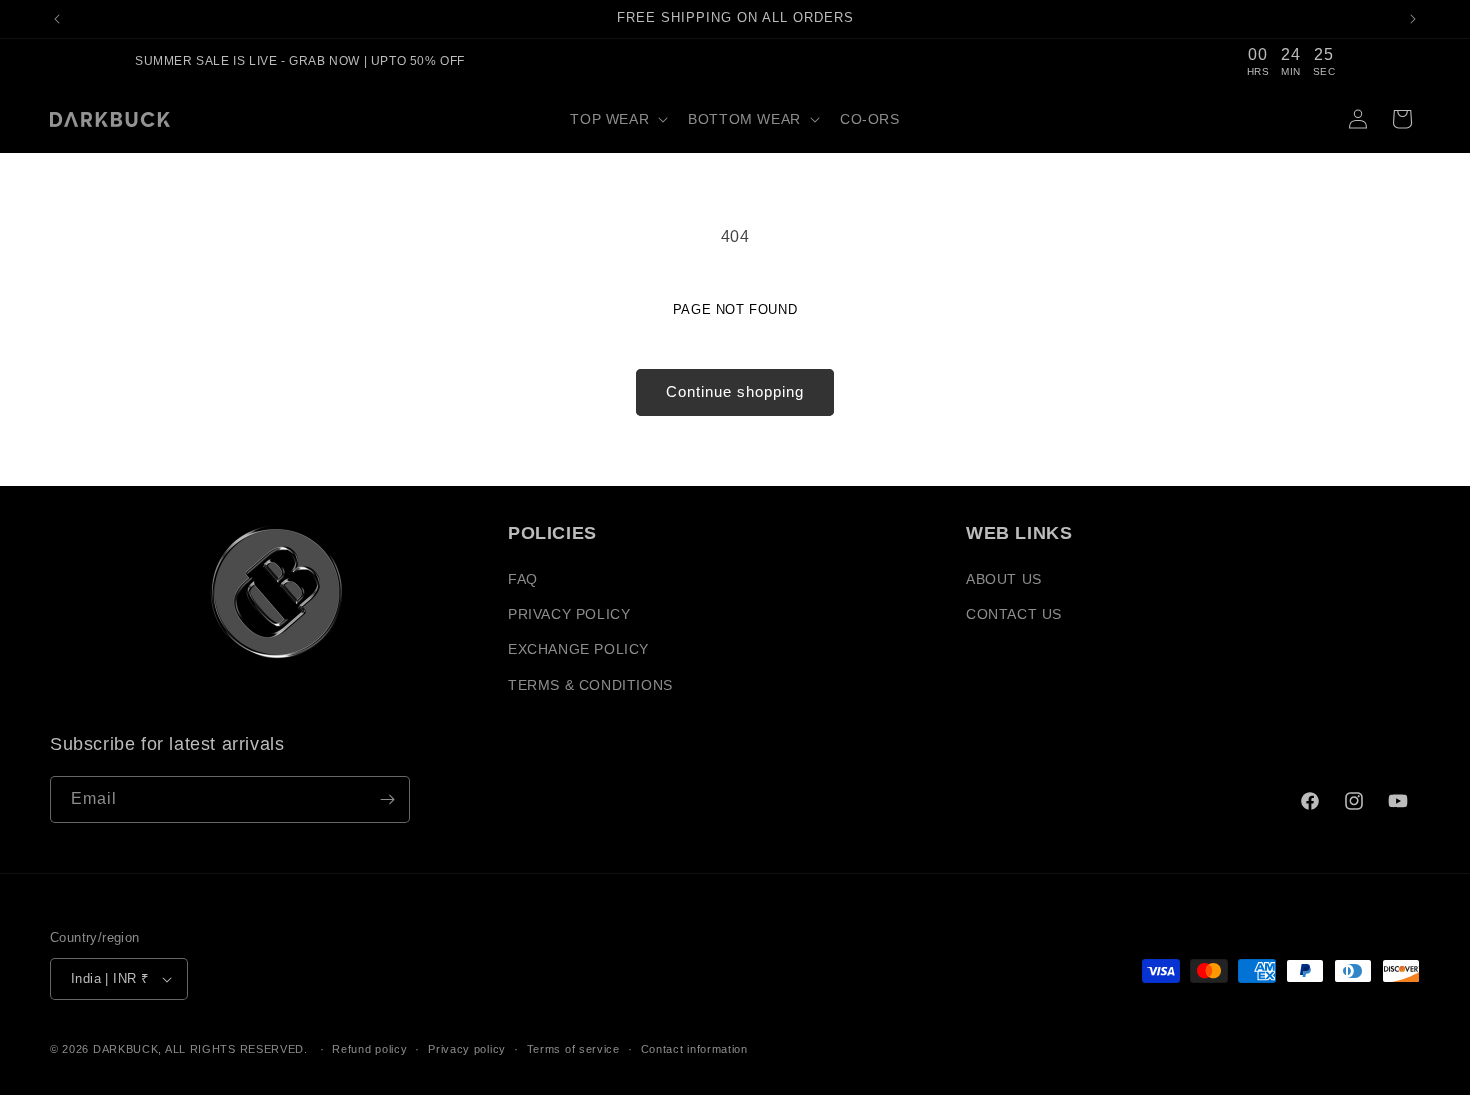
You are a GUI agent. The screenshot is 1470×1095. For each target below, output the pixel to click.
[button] (617, 119)
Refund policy (369, 1049)
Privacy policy (467, 1049)
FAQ (523, 579)
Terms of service (573, 1049)
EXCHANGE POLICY (578, 649)
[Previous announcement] (57, 19)
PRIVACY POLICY (569, 614)
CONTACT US (1014, 614)
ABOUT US (1004, 579)
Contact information (694, 1049)
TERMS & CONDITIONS (590, 685)
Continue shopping (735, 391)
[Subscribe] (387, 799)
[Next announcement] (1413, 19)
